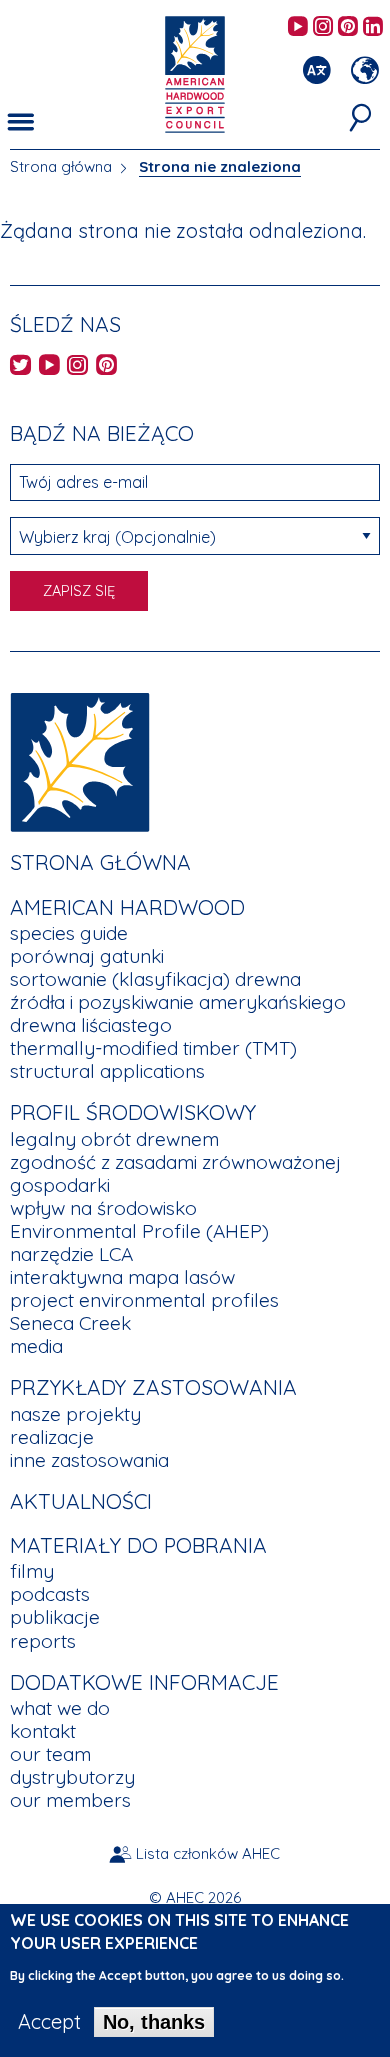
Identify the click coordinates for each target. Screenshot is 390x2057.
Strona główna (61, 166)
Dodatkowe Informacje (144, 1682)
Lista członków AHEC (208, 1853)
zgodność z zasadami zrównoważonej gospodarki (175, 1173)
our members (70, 1800)
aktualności (81, 1501)
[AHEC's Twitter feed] (20, 366)
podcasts (50, 1594)
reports (43, 1641)
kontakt (43, 1731)
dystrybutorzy (72, 1777)
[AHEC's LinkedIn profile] (373, 27)
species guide (69, 933)
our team (50, 1754)
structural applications (107, 1071)
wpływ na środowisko (103, 1208)
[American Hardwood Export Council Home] (194, 72)
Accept (49, 2022)
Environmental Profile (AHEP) (139, 1231)
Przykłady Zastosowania (153, 1387)
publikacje (55, 1617)
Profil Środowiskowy (133, 1112)
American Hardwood (127, 907)
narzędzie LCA (71, 1254)
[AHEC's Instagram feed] (323, 27)
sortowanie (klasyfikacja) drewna (155, 979)
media (36, 1346)
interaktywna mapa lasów (122, 1277)
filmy (32, 1571)
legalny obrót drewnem (114, 1139)
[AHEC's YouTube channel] (298, 27)
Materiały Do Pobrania (138, 1545)
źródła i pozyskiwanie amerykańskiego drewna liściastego (178, 1013)
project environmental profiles (144, 1300)
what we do (60, 1708)
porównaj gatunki (87, 956)
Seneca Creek (70, 1323)
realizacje (52, 1437)
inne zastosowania (89, 1460)
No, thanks (154, 2022)
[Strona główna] (80, 760)
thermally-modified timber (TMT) (153, 1048)
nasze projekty (75, 1414)
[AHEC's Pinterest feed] (348, 27)
